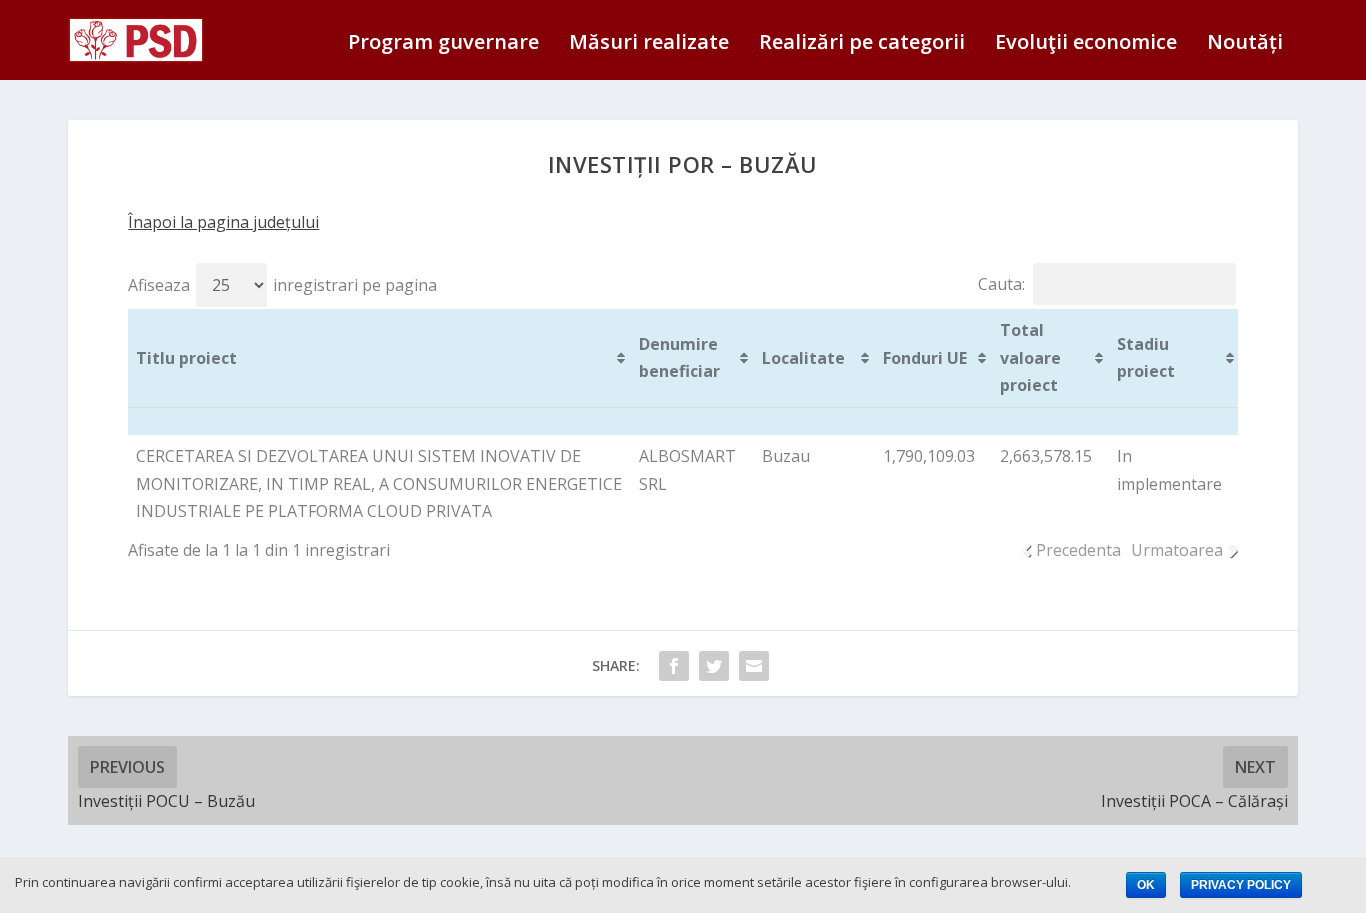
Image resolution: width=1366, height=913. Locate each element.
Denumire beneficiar (679, 357)
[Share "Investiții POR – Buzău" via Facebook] (674, 666)
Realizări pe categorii (862, 44)
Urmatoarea (1177, 550)
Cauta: (1001, 284)
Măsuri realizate (649, 44)
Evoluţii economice (1086, 44)
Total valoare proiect (1030, 357)
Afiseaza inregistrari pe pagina (282, 285)
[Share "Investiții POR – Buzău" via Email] (754, 666)
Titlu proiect (186, 358)
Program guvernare (443, 44)
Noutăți (1245, 44)
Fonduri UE (925, 358)
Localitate (803, 358)
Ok (1146, 885)
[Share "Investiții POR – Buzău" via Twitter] (714, 666)
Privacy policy (1241, 885)
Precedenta (1078, 550)
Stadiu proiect (1146, 357)
